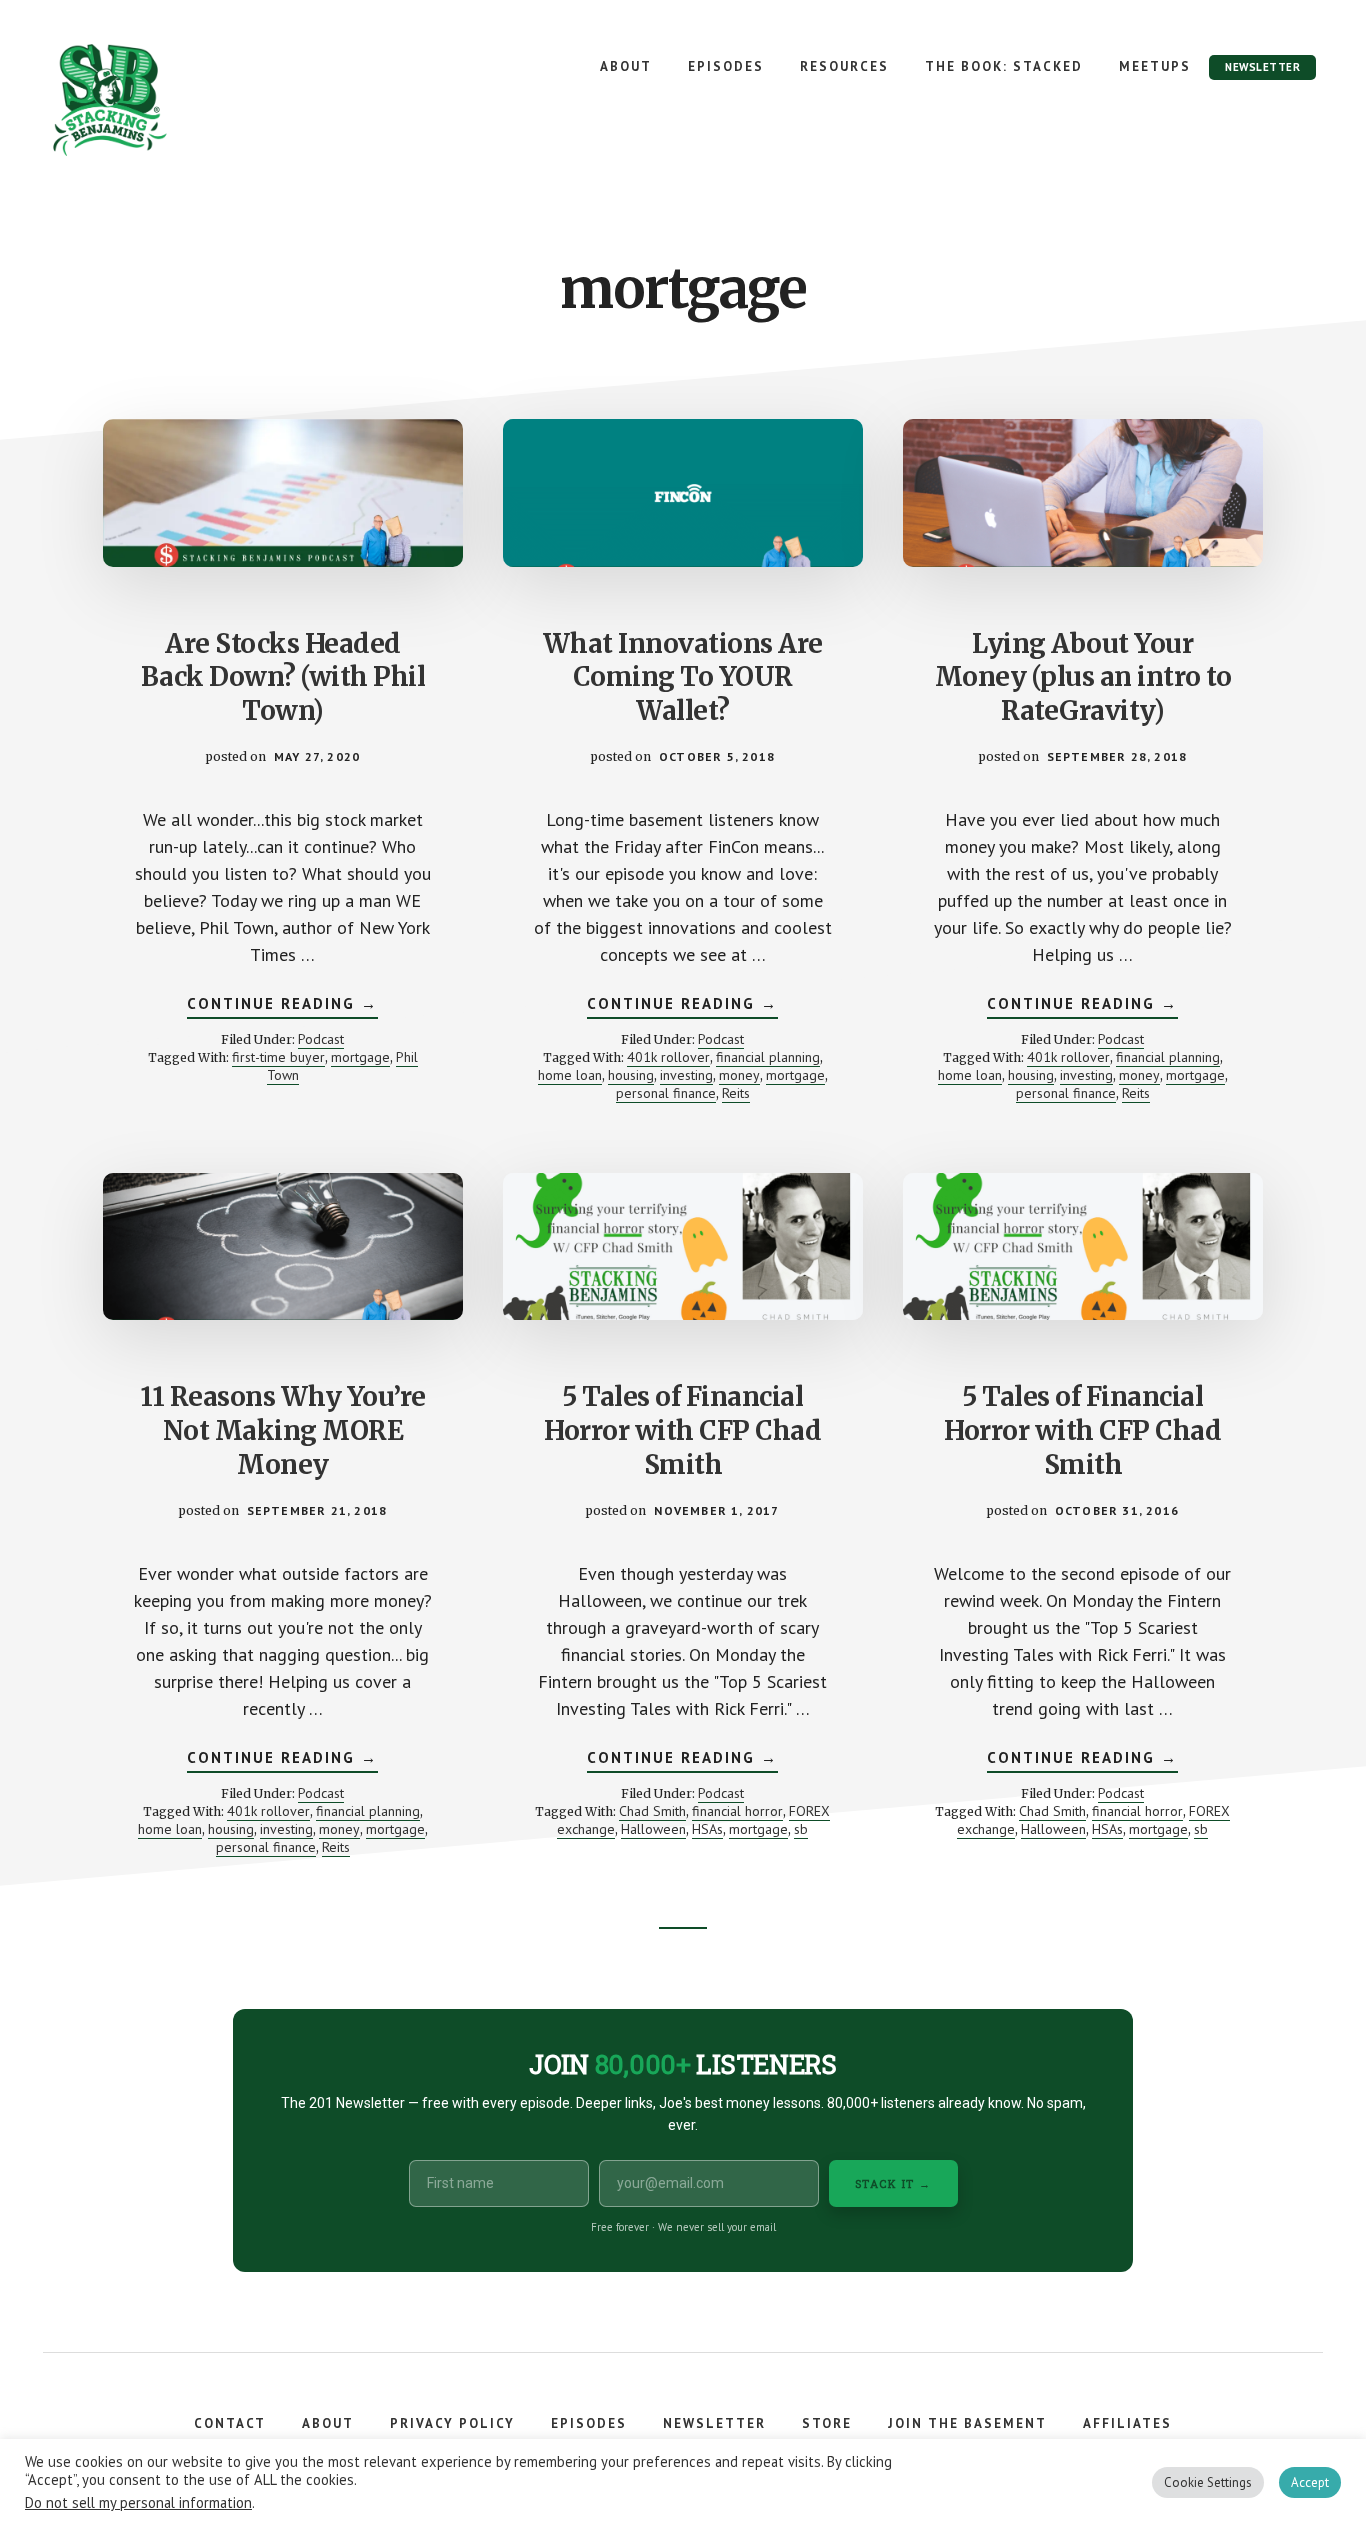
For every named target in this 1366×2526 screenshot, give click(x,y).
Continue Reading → (282, 1006)
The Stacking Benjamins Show (175, 100)
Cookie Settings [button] (1208, 2482)
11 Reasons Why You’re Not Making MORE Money (283, 1430)
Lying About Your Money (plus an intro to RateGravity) (1083, 677)
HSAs (707, 1829)
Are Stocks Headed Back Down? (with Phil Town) (283, 677)
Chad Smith (652, 1811)
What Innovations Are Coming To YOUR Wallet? (683, 677)
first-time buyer (278, 1057)
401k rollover (668, 1057)
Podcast (321, 1039)
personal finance (666, 1093)
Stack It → (893, 2183)
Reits (736, 1093)
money (739, 1075)
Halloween (653, 1829)
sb (801, 1829)
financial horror (737, 1811)
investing (686, 1075)
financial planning (768, 1057)
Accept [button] (1310, 2482)
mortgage (360, 1057)
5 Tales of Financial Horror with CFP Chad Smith (682, 1430)
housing (631, 1075)
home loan (570, 1075)
